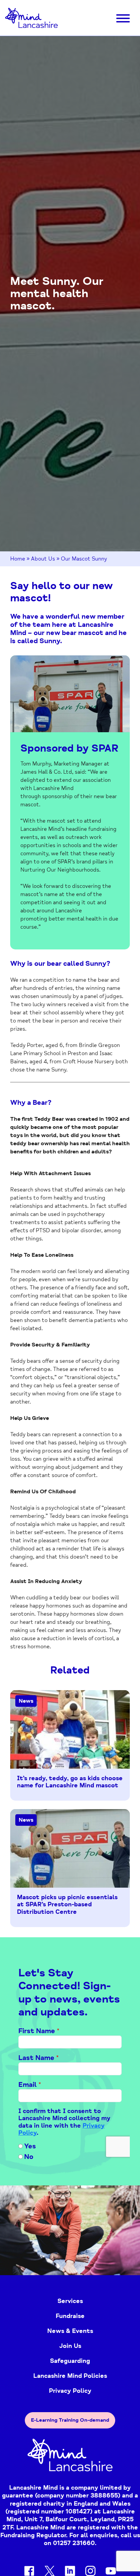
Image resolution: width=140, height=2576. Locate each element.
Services (70, 2301)
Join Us (70, 2346)
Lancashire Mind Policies (70, 2376)
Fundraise (70, 2316)
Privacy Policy (70, 2391)
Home (18, 559)
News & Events (70, 2331)
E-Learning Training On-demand (70, 2420)
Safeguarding (70, 2361)
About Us (43, 559)
